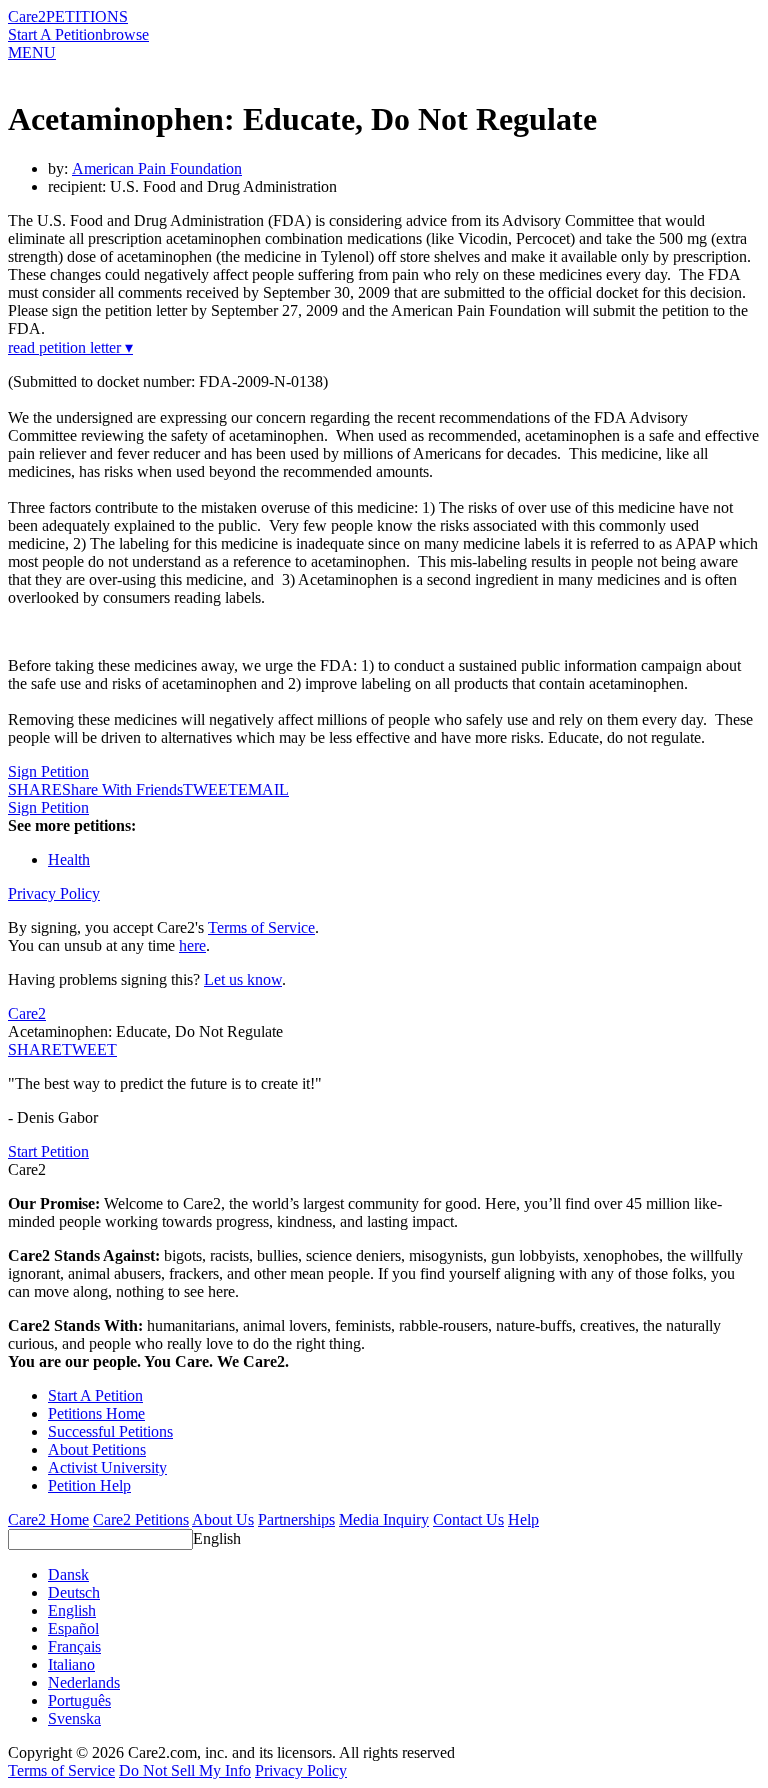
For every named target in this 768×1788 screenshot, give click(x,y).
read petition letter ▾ (70, 347)
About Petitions (97, 1449)
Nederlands (84, 1682)
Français (74, 1646)
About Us (223, 1519)
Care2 (27, 16)
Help (523, 1519)
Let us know (243, 979)
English (217, 1538)
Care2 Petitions (141, 1519)
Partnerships (296, 1519)
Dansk (68, 1574)
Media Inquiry (384, 1519)
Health (69, 859)
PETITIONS (87, 16)
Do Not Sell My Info (185, 1770)
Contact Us (468, 1519)
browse (126, 34)
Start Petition (48, 1151)
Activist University (107, 1467)
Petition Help (89, 1485)
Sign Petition (48, 771)
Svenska (74, 1718)
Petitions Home (96, 1413)
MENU (32, 52)
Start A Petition (55, 34)
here (192, 945)
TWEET (210, 789)
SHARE (35, 1049)
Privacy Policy (54, 893)
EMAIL (263, 789)
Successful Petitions (110, 1431)
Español (73, 1628)
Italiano (71, 1664)
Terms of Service (261, 927)
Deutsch (74, 1592)
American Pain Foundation (157, 168)
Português (79, 1700)
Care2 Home (48, 1519)
